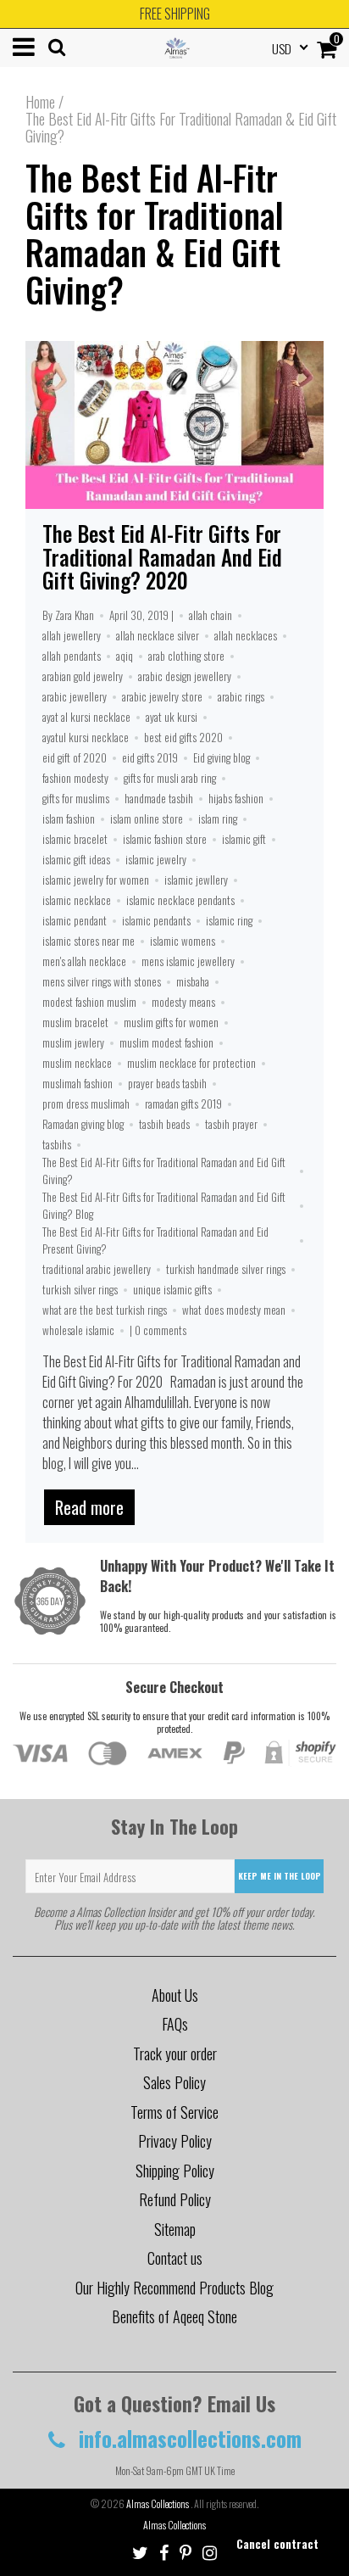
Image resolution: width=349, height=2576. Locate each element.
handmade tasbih (159, 798)
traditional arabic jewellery (97, 1269)
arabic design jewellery (185, 676)
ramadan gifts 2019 (183, 1104)
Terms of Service (174, 2112)
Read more (89, 1507)
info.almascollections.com (188, 2438)
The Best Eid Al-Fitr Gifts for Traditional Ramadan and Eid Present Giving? (155, 1240)
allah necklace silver (158, 635)
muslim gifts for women (171, 1022)
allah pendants (72, 656)
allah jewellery (72, 635)
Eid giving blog (222, 757)
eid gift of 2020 (75, 757)
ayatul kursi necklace (86, 737)
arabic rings (241, 696)
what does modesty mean (234, 1310)
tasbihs (57, 1144)
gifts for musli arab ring (170, 778)
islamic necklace (77, 900)
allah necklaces (246, 635)
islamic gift (244, 839)
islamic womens (183, 941)
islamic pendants (156, 920)
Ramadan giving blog (83, 1124)
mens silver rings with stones (102, 981)
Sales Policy (174, 2082)
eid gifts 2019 (150, 757)
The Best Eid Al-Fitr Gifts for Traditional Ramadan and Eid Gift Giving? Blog (164, 1205)
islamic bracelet (75, 839)
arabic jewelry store (162, 696)
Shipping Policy (175, 2171)
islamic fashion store (165, 839)
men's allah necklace (84, 961)
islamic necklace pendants (180, 900)
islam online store (147, 819)
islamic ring (229, 920)
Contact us (175, 2258)
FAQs (175, 2024)
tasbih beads (164, 1124)
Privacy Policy (175, 2141)
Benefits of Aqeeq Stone (174, 2316)
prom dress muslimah (86, 1104)
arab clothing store (186, 656)
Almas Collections (158, 2503)
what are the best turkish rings (105, 1310)
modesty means (183, 1002)
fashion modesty (75, 778)
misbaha (193, 981)
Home (40, 102)
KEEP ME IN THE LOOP (280, 1876)
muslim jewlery (73, 1042)
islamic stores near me (89, 941)
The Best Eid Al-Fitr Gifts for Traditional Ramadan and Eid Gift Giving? (164, 1171)
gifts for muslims (76, 798)
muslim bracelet (75, 1022)
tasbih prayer (231, 1124)
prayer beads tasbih (167, 1083)
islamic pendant (75, 920)
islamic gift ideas (76, 859)
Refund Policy (175, 2199)
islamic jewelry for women (96, 880)
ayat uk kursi (172, 717)
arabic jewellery (75, 696)
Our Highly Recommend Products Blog (174, 2288)
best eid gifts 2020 (183, 737)
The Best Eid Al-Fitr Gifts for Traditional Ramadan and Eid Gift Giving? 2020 (162, 556)
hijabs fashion (236, 798)
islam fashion (69, 819)
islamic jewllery (196, 880)
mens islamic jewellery (188, 961)
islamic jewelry (156, 859)
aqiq (125, 656)
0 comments (161, 1330)
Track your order (175, 2054)
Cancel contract (277, 2543)
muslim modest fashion (166, 1042)
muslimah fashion (78, 1083)
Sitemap (175, 2229)
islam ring (218, 819)
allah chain (211, 615)
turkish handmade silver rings (226, 1269)
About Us (175, 1995)
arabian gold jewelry (83, 676)
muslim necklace (77, 1063)
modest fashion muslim (89, 1002)
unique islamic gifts (172, 1289)
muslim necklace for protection (191, 1063)
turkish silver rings (80, 1289)
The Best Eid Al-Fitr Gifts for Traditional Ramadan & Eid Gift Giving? (155, 233)
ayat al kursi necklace (86, 717)
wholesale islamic (78, 1330)
